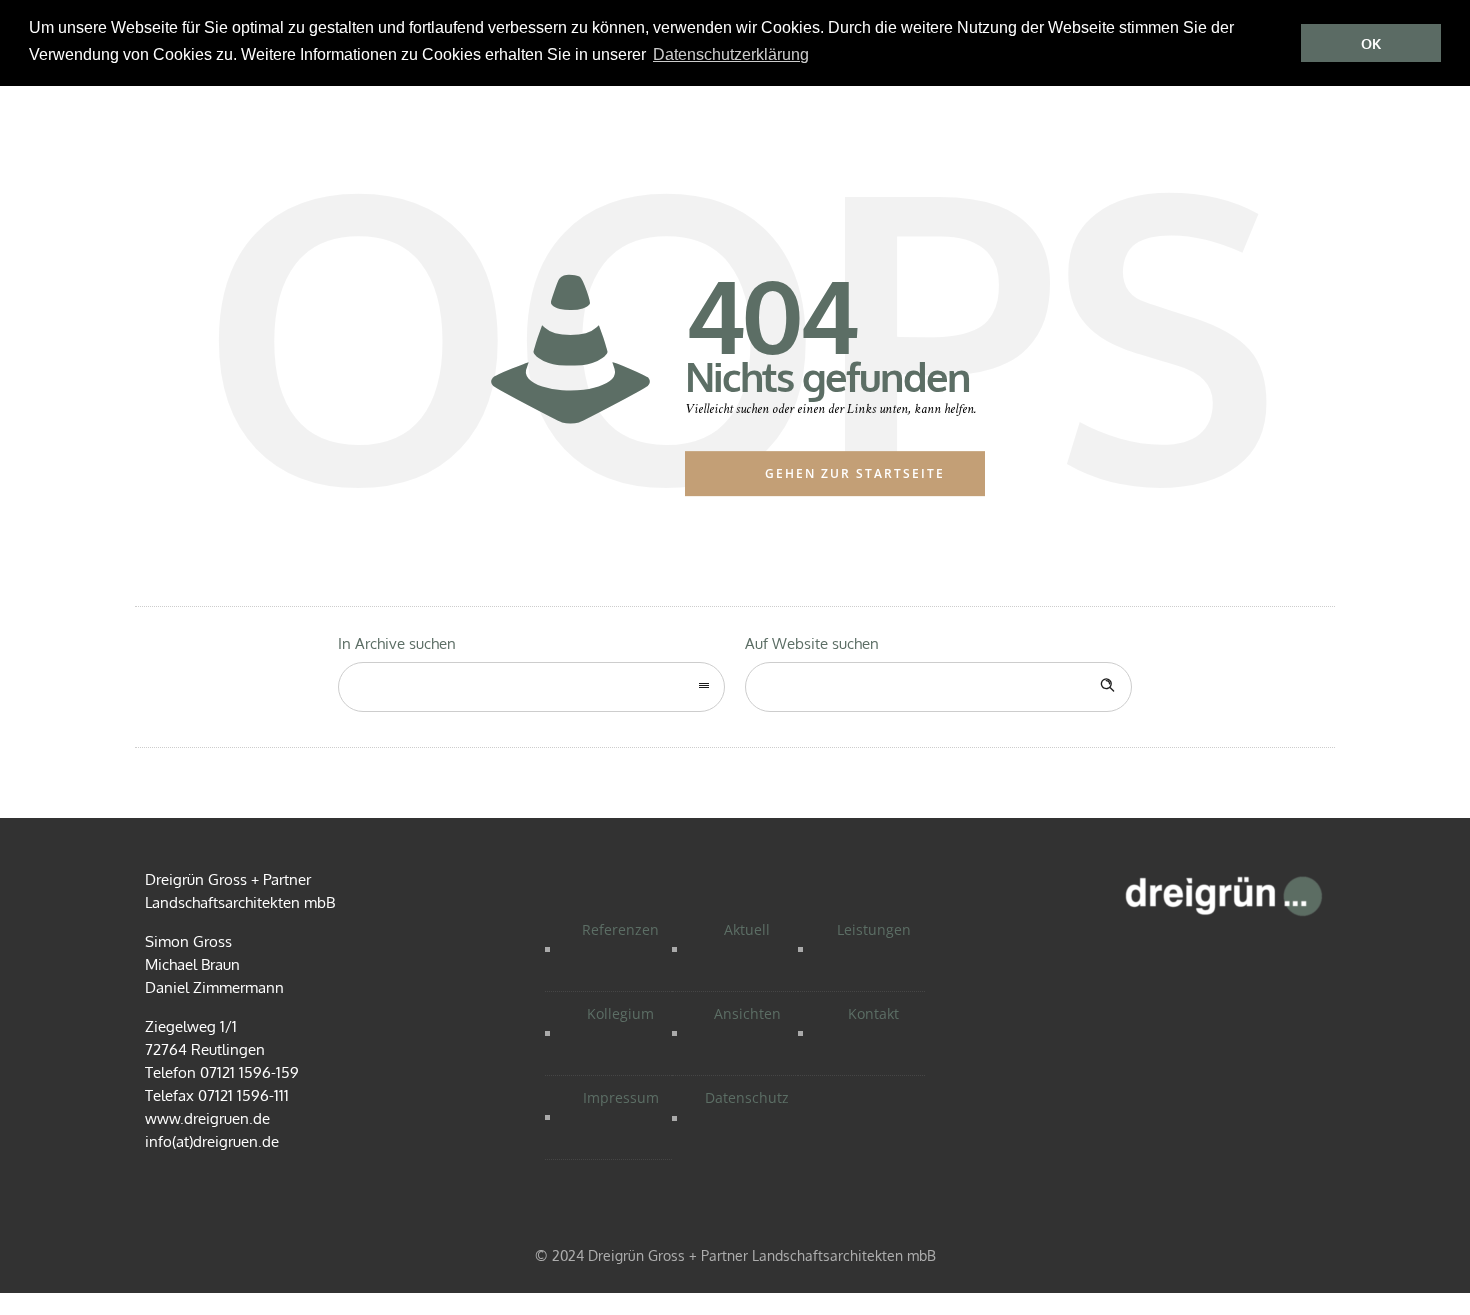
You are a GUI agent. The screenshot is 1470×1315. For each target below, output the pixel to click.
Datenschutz (747, 1097)
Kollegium (620, 1013)
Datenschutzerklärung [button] (731, 54)
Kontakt (873, 1013)
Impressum (621, 1097)
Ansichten (747, 1013)
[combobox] (531, 687)
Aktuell (747, 929)
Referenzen (620, 929)
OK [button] (1371, 43)
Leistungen (874, 929)
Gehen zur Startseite (855, 473)
